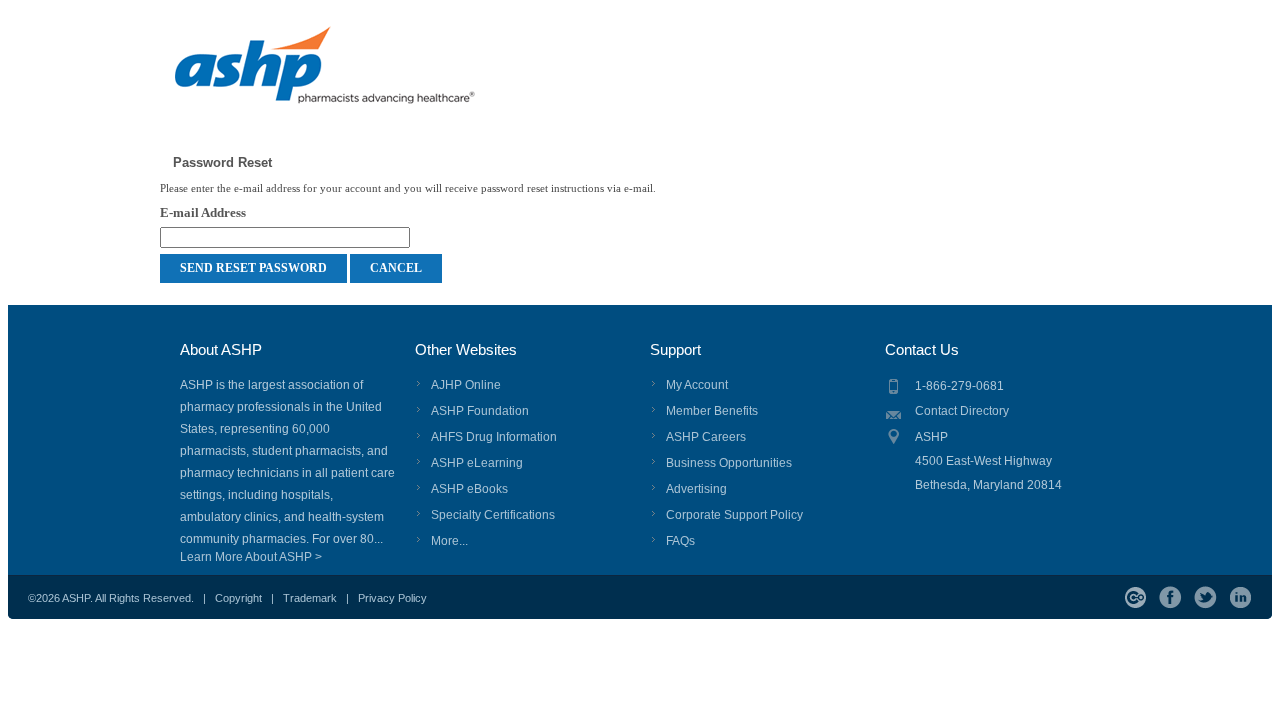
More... (449, 541)
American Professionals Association (361, 75)
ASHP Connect (1135, 597)
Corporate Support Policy (734, 515)
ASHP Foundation (480, 411)
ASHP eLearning (477, 463)
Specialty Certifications (493, 515)
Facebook (1170, 597)
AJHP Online (466, 385)
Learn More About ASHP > (251, 557)
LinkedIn (1240, 597)
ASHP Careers (706, 437)
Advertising (696, 489)
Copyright (238, 598)
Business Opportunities (729, 463)
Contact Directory (962, 411)
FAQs (680, 541)
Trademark (310, 598)
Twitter (1205, 597)
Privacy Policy (392, 598)
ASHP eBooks (469, 489)
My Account (697, 385)
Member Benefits (712, 411)
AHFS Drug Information (494, 437)
